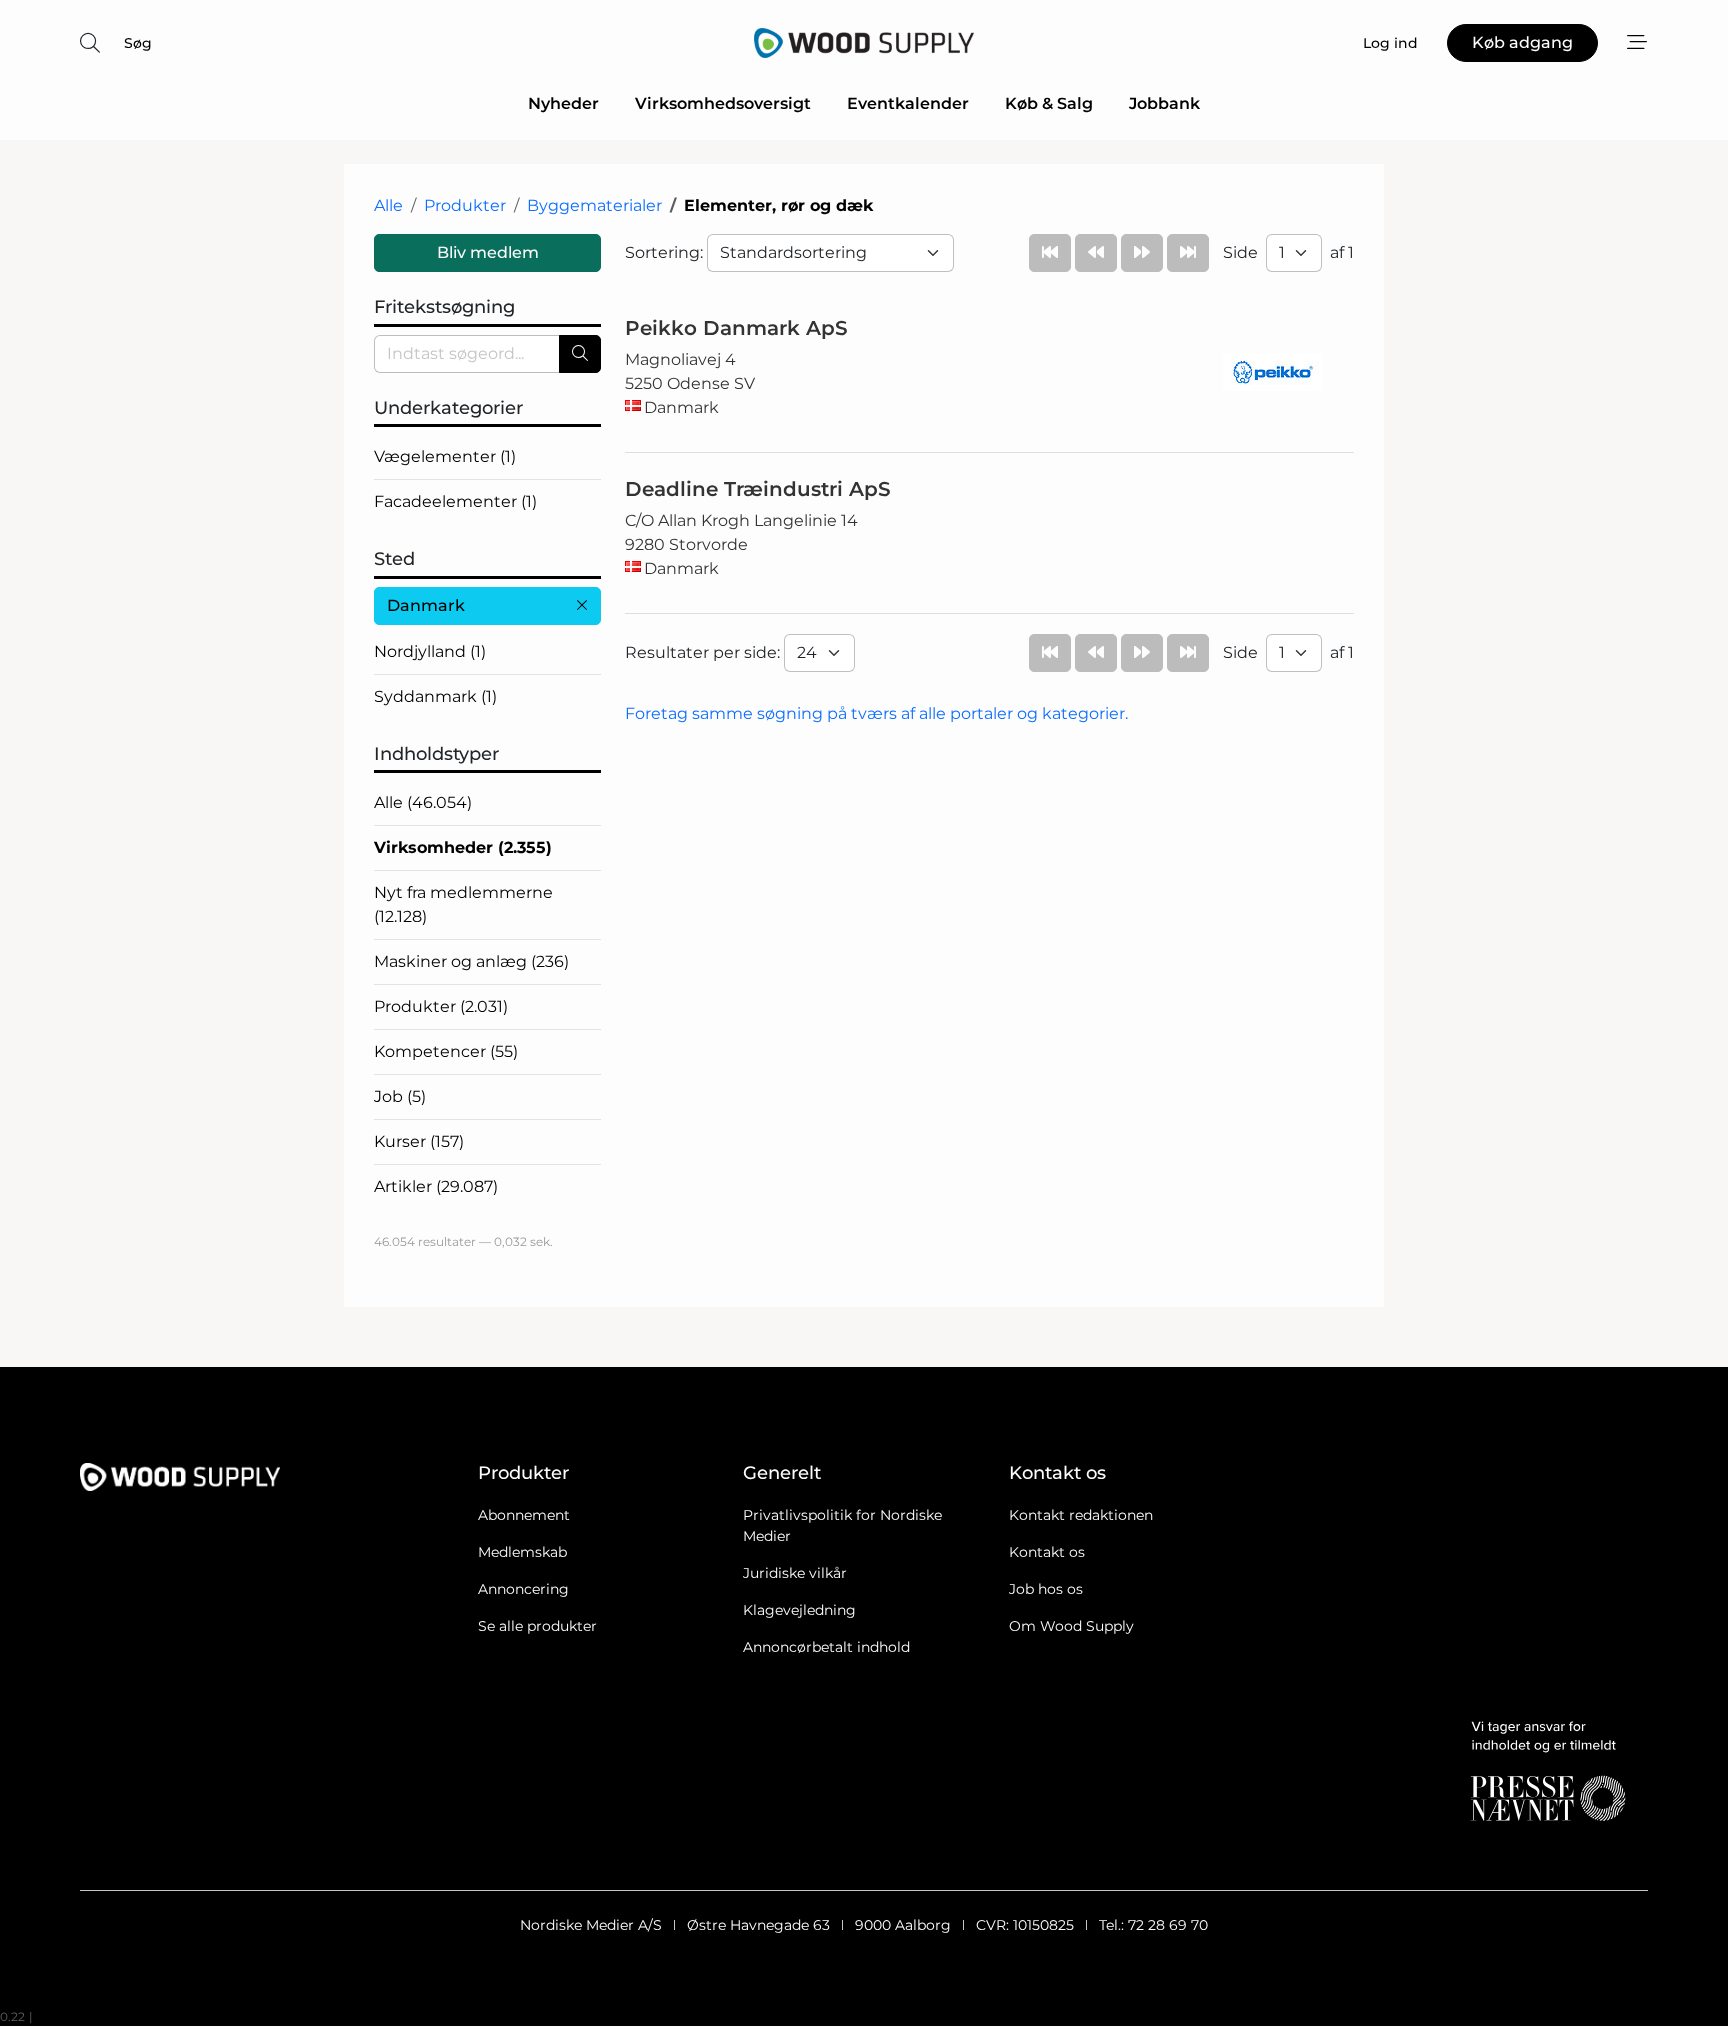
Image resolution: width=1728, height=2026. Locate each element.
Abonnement (524, 1515)
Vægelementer (445, 456)
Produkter (465, 205)
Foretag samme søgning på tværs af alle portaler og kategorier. (876, 713)
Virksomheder (463, 847)
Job (400, 1096)
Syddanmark (435, 696)
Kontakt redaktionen (1081, 1515)
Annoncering (523, 1589)
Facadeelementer (455, 501)
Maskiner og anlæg (471, 961)
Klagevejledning (799, 1610)
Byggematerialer (594, 205)
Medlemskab (522, 1552)
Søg (138, 43)
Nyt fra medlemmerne (463, 904)
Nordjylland (430, 651)
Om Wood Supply (1071, 1626)
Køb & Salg (1049, 103)
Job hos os (1046, 1589)
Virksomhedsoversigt (723, 103)
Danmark (426, 605)
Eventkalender (908, 103)
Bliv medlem (488, 252)
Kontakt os (1047, 1552)
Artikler (436, 1186)
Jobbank (1164, 103)
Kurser (419, 1141)
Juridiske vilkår (795, 1573)
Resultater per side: (704, 652)
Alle (388, 205)
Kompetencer (446, 1051)
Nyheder (563, 103)
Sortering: (666, 252)
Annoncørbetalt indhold (826, 1647)
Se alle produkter (537, 1626)
